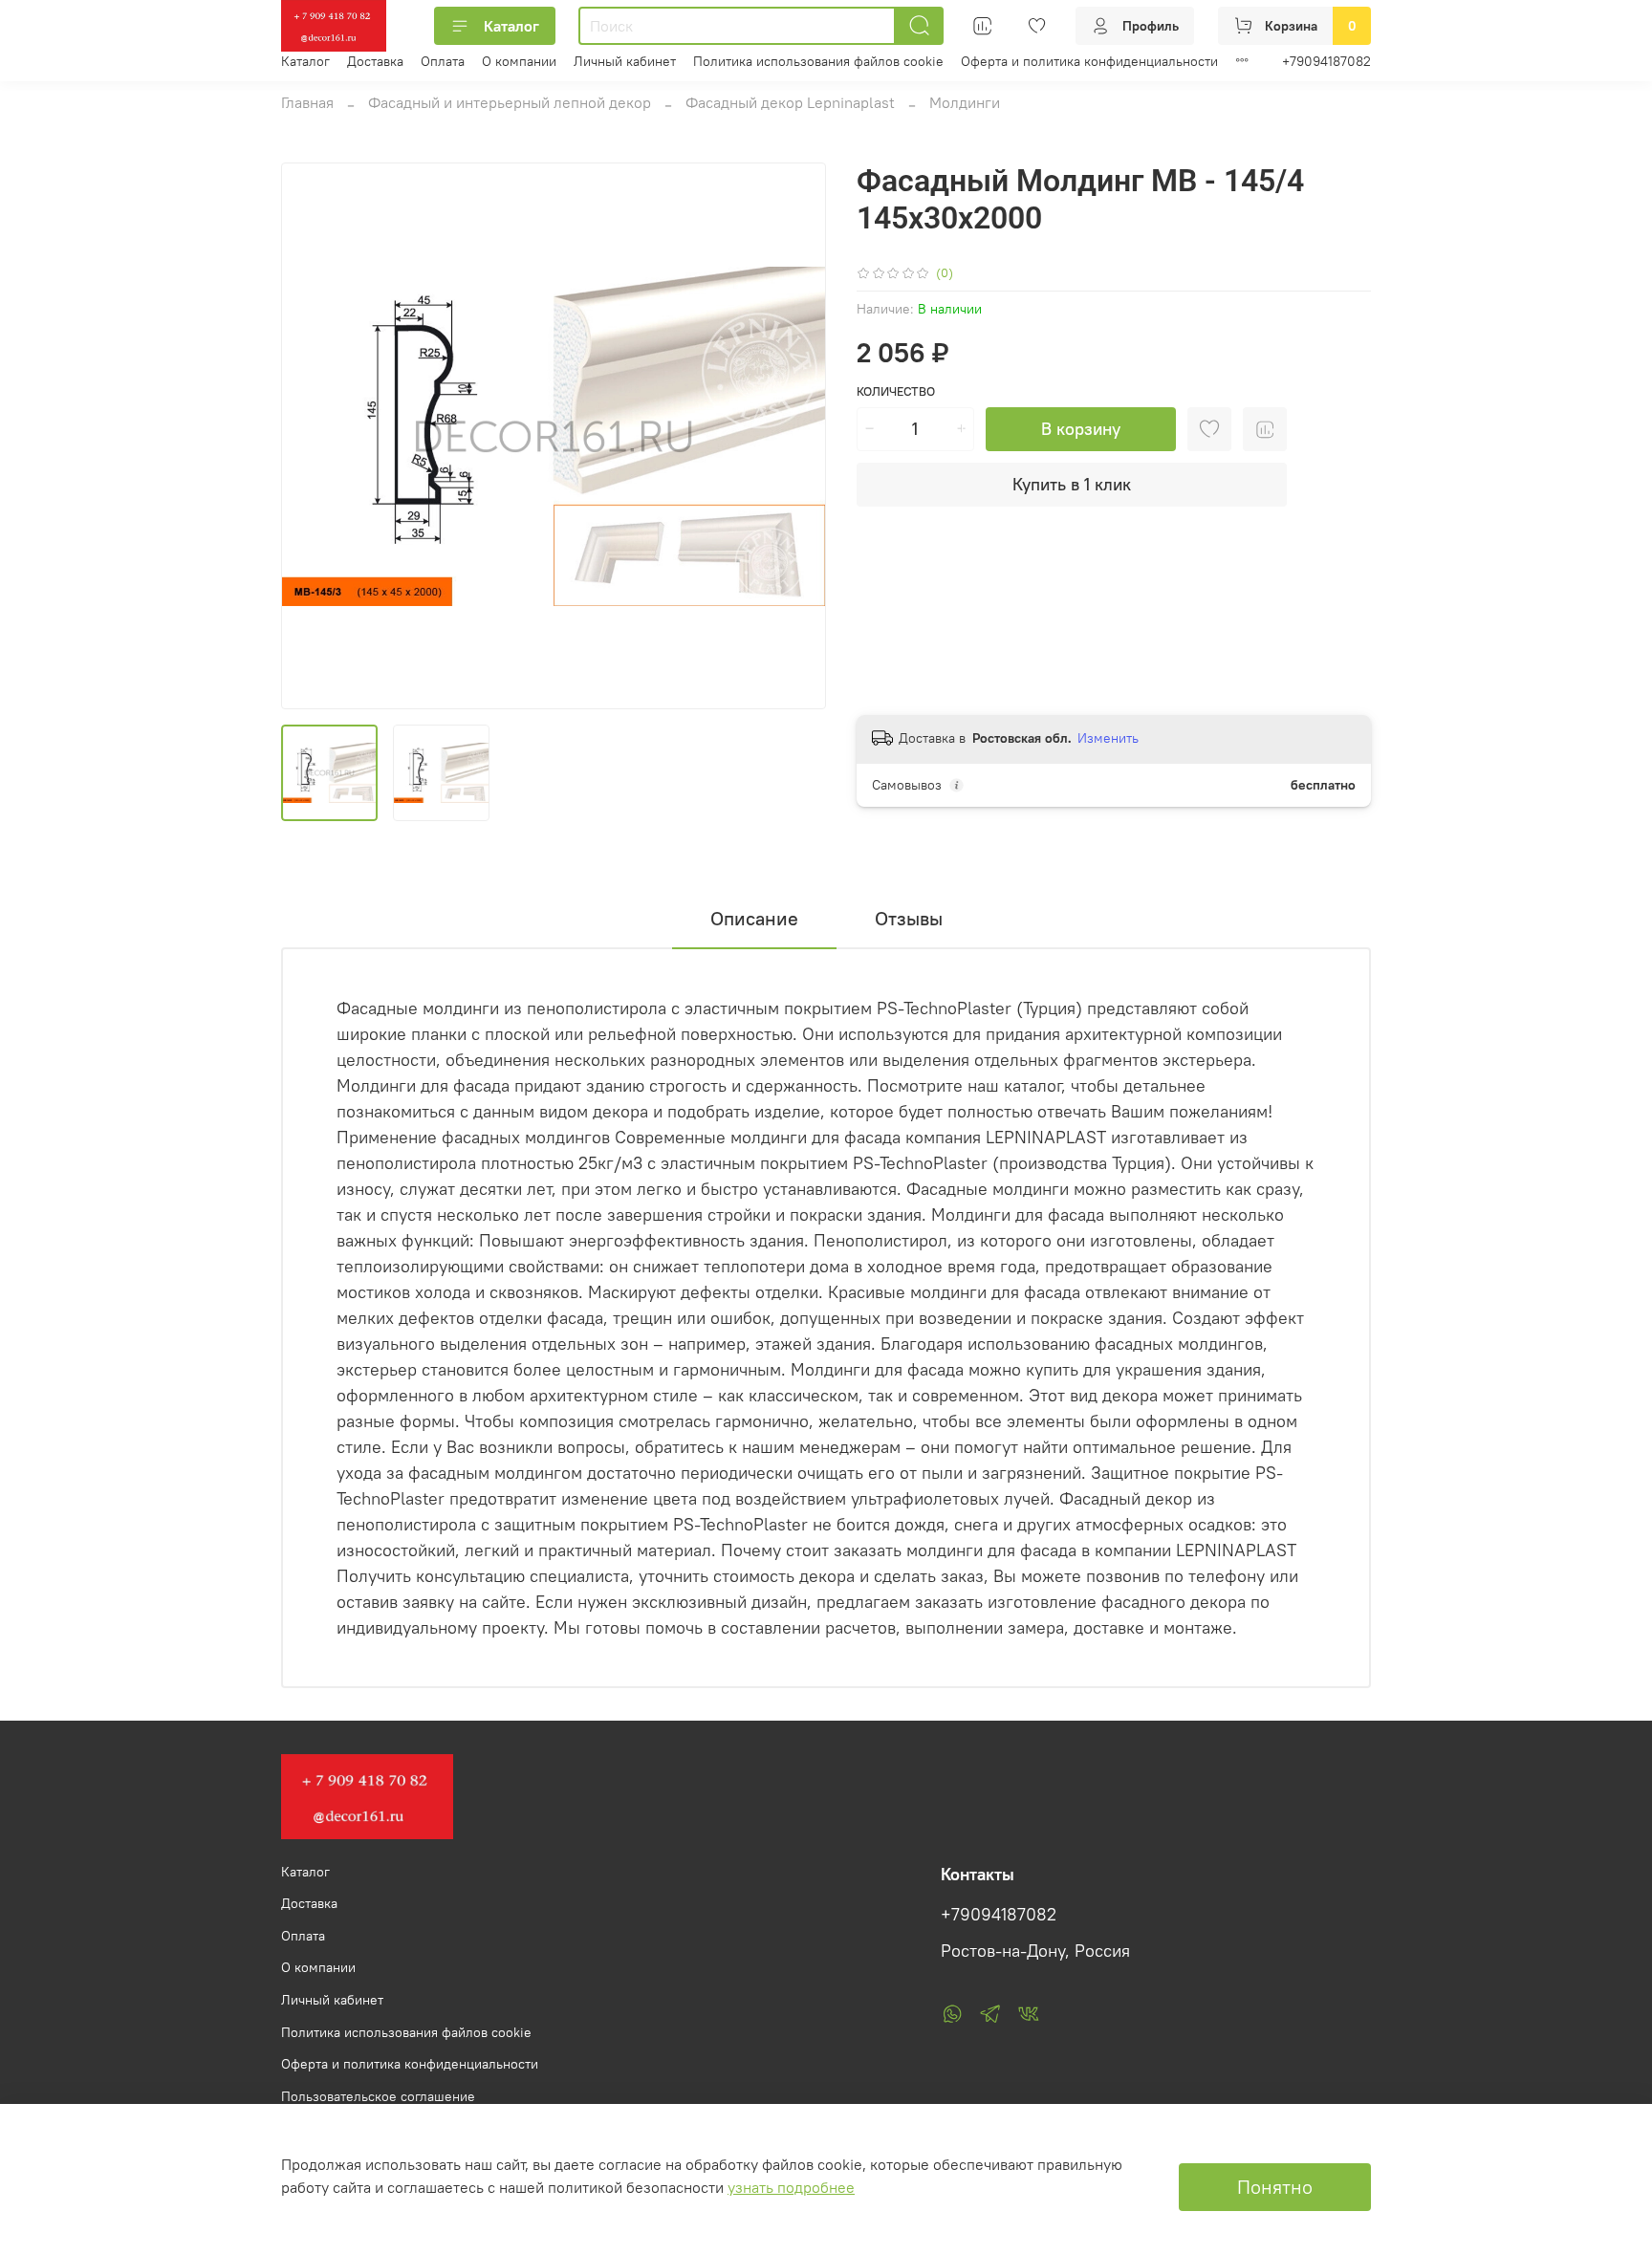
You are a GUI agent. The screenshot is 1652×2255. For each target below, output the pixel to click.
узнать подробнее (791, 2187)
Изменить (1108, 738)
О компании (519, 61)
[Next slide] (795, 436)
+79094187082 (1326, 61)
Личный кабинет (625, 61)
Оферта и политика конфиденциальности (1089, 61)
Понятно (1275, 2187)
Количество (896, 391)
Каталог (511, 26)
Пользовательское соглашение (378, 2096)
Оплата (443, 61)
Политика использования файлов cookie (818, 61)
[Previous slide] (312, 436)
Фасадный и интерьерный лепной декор (510, 102)
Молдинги (965, 102)
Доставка (375, 61)
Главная (307, 102)
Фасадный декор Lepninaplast (790, 102)
